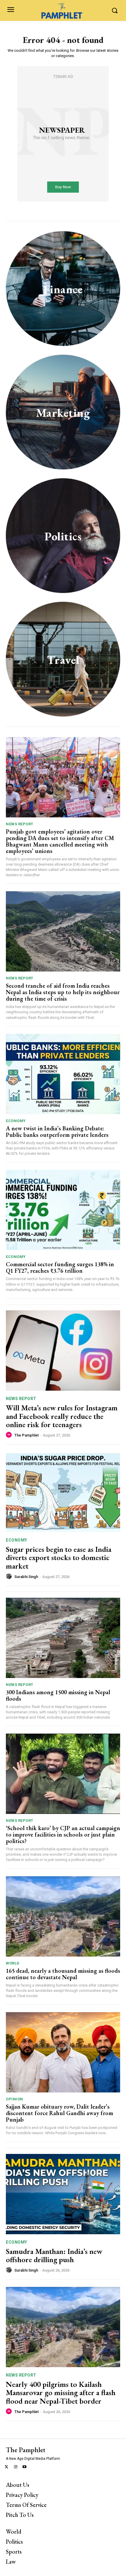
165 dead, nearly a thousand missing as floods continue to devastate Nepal (63, 1974)
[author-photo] (10, 1435)
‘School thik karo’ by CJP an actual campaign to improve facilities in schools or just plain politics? (63, 1834)
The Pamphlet (27, 1435)
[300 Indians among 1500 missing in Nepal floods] (63, 1638)
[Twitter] (7, 2467)
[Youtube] (25, 2467)
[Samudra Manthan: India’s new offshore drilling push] (63, 2194)
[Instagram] (16, 2467)
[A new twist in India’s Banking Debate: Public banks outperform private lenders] (63, 1074)
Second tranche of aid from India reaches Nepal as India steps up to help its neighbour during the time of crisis (63, 992)
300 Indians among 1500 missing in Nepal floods (58, 1695)
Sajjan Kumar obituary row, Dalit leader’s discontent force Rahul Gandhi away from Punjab (59, 2113)
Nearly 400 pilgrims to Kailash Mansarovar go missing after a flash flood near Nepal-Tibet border (61, 2393)
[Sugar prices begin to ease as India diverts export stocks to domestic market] (63, 1492)
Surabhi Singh (26, 1577)
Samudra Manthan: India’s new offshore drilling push (54, 2256)
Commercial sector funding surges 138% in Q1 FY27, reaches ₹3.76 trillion (60, 1267)
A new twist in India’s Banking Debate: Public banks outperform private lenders (58, 1132)
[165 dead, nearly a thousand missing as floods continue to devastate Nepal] (63, 1916)
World (13, 1963)
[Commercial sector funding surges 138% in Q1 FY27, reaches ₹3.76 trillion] (63, 1210)
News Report (20, 824)
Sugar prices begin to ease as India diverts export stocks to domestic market (59, 1558)
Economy (16, 1121)
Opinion (15, 2099)
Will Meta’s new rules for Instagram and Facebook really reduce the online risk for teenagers (62, 1416)
